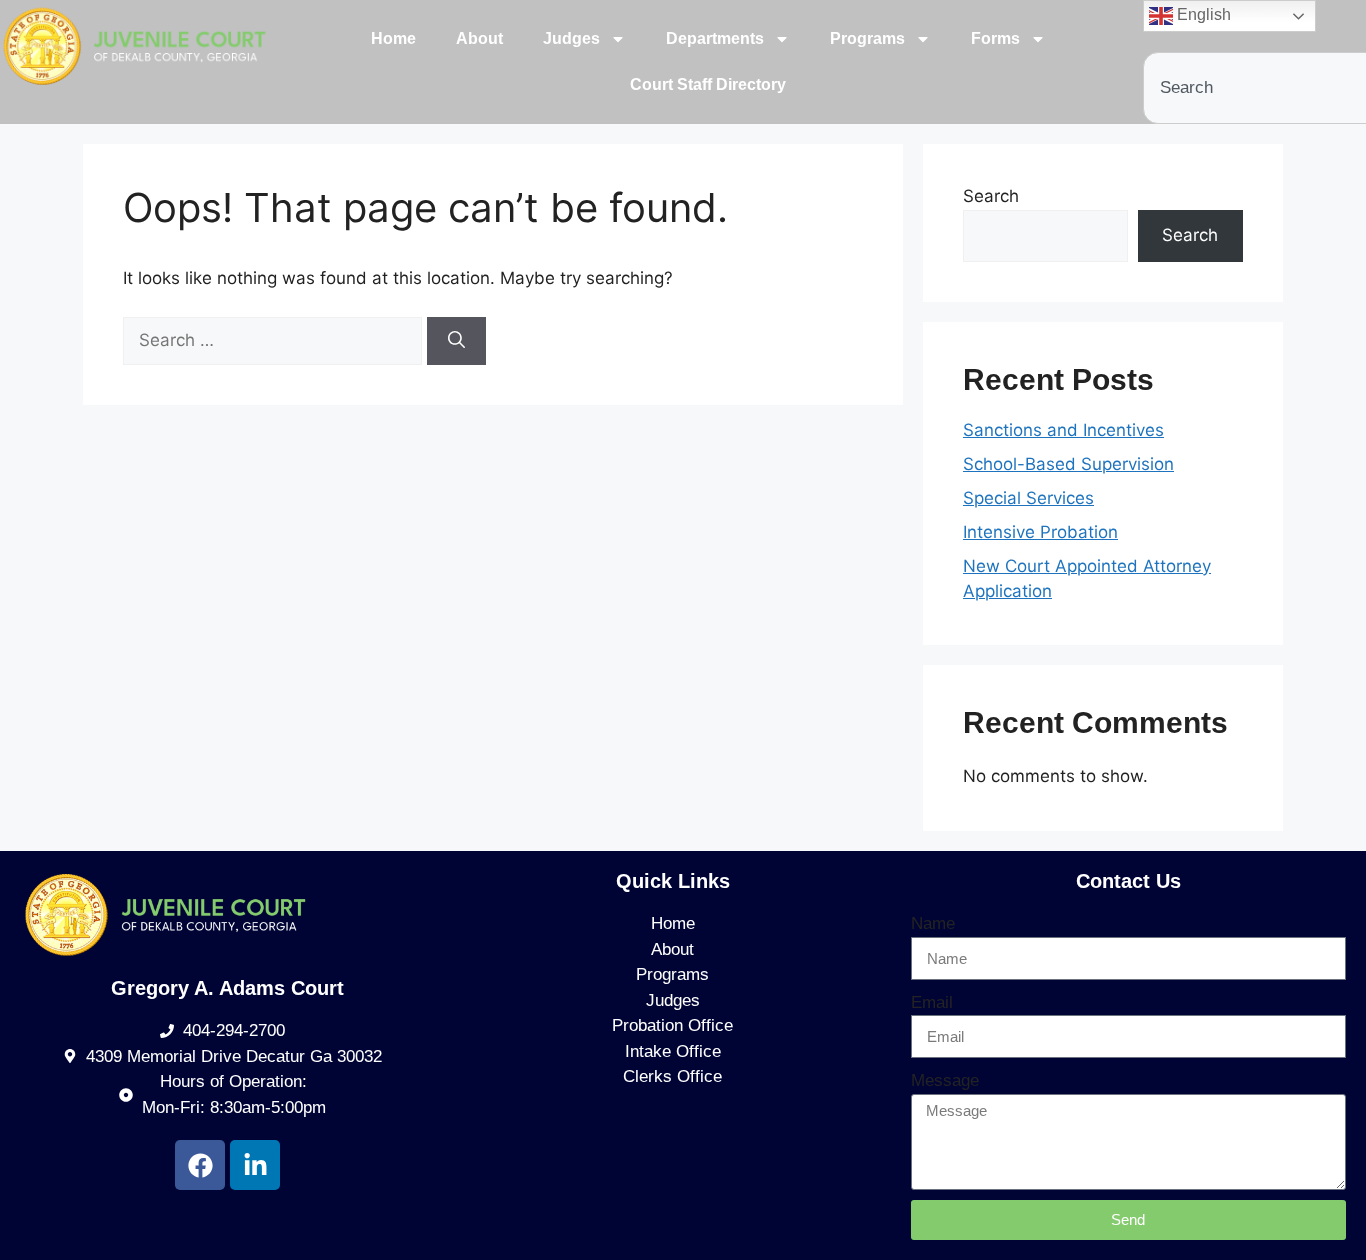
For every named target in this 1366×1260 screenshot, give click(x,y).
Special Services (1028, 498)
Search (991, 196)
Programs (867, 38)
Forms (995, 38)
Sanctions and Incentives (1063, 430)
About (479, 38)
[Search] (456, 341)
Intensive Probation (1040, 532)
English (1202, 14)
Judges (571, 38)
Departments (715, 38)
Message (945, 1080)
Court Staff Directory (708, 84)
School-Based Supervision (1068, 464)
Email (932, 1002)
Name (933, 923)
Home (393, 38)
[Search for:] (275, 340)
